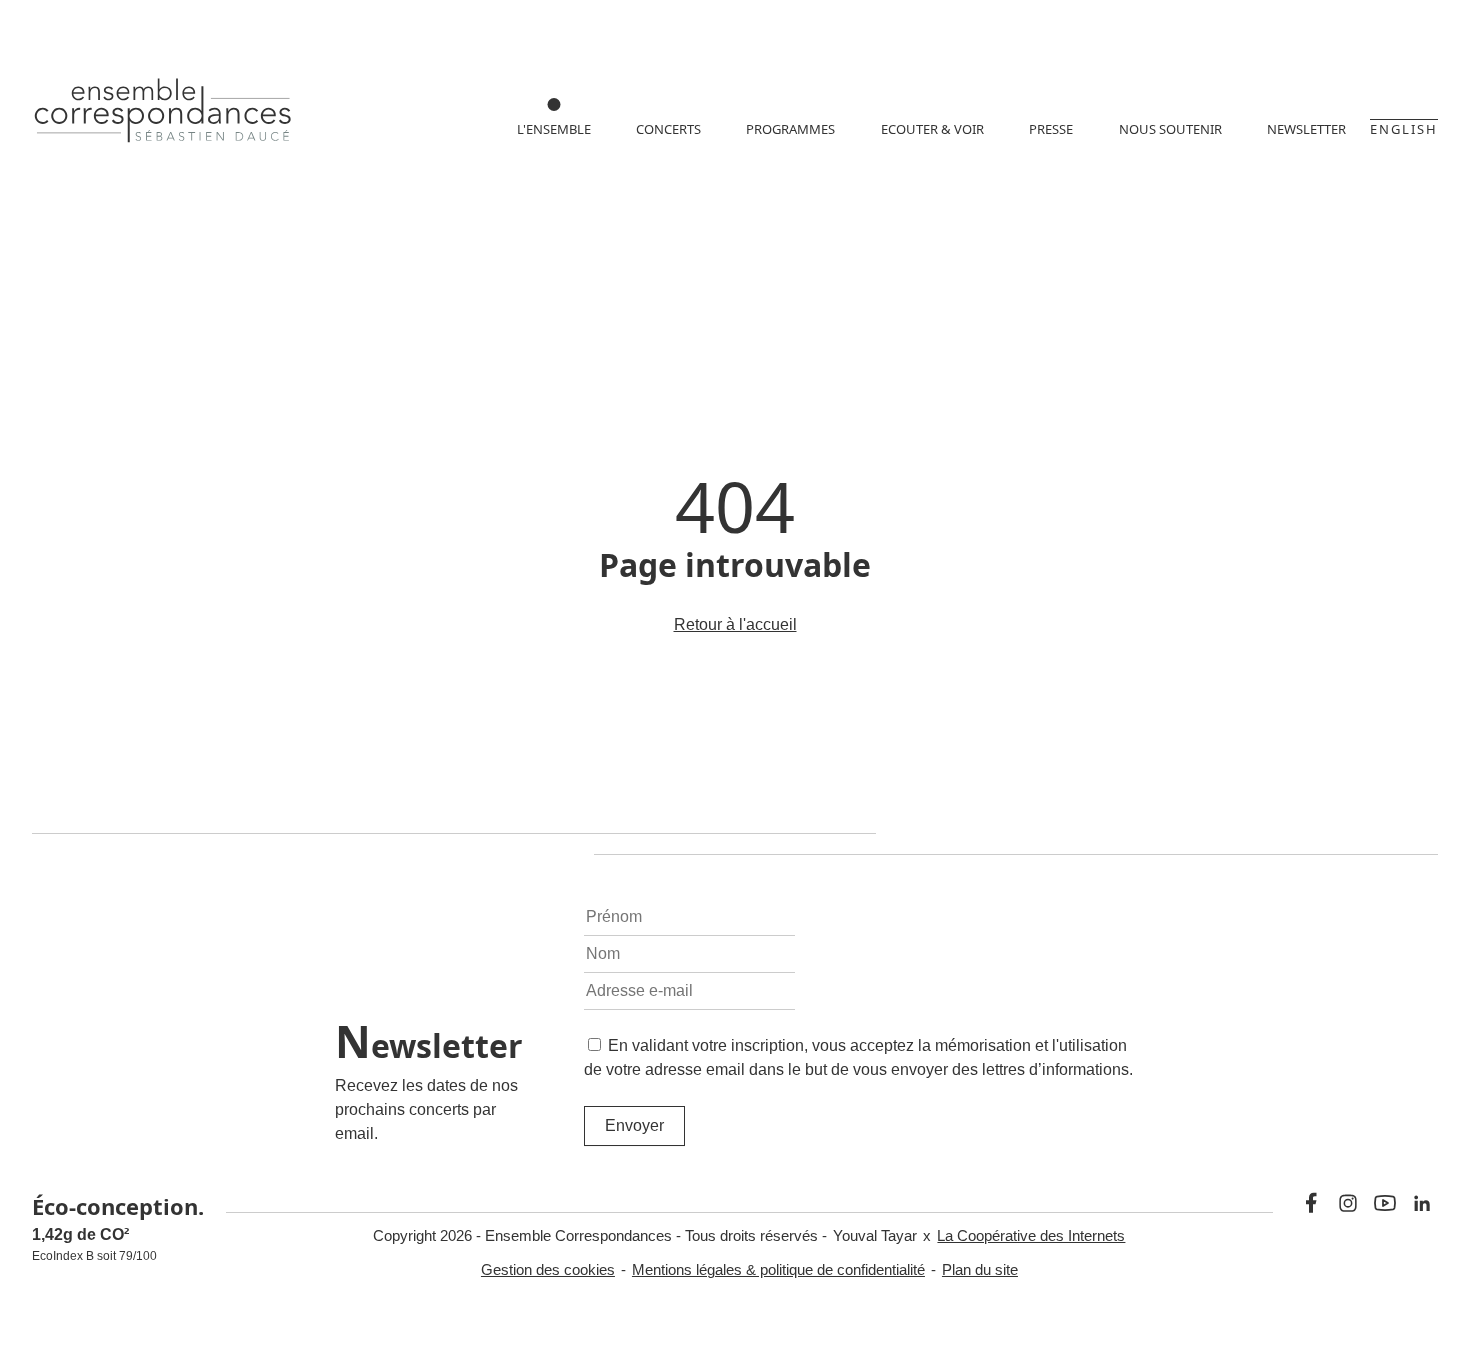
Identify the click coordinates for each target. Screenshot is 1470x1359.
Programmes (790, 129)
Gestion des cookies (548, 1269)
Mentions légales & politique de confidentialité (778, 1269)
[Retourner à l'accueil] (164, 113)
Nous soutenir (1170, 129)
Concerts (668, 129)
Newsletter (1306, 129)
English (1404, 129)
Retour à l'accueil (735, 624)
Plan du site (980, 1269)
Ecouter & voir (932, 129)
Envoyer (634, 1125)
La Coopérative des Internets (1031, 1235)
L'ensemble (554, 129)
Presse (1051, 129)
